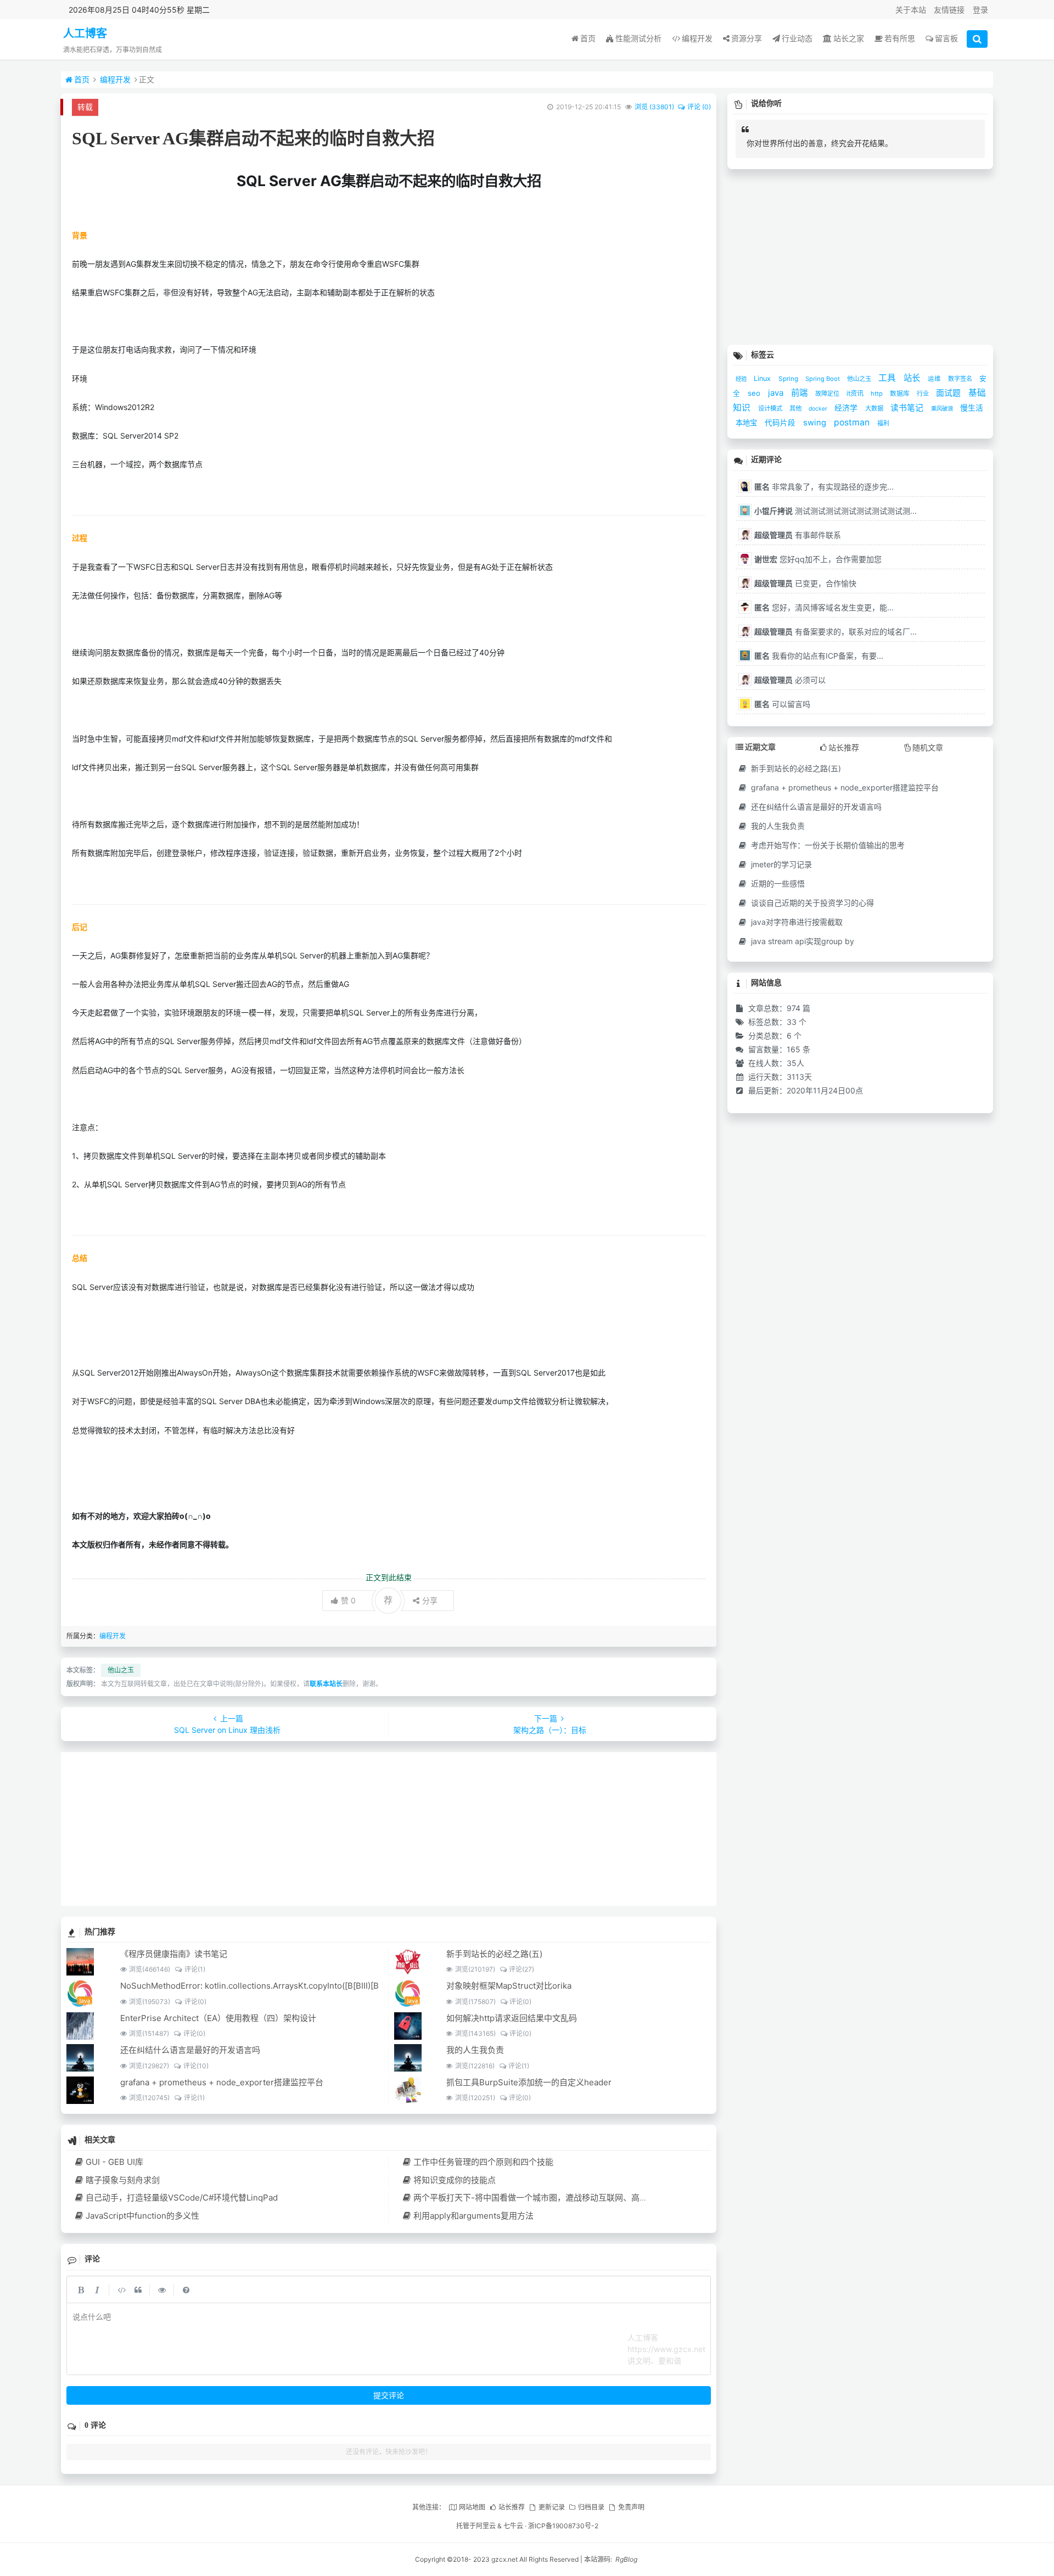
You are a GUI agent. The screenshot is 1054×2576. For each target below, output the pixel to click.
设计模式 (771, 408)
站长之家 (849, 38)
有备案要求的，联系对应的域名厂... (836, 632)
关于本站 (911, 10)
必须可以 (790, 680)
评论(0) (195, 2002)
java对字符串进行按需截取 (796, 922)
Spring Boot (823, 379)
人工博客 (85, 33)
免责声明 (631, 2507)
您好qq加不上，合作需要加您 (818, 559)
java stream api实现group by (801, 941)
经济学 (847, 408)
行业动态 (797, 38)
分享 (430, 1600)
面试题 (949, 393)
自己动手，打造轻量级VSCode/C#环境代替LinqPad (182, 2198)
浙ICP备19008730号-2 (563, 2526)
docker (819, 408)
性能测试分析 (638, 38)
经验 (742, 379)
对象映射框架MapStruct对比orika (509, 1986)
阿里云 (486, 2526)
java (777, 393)
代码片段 (781, 423)
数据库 (901, 393)
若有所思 (900, 38)
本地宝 (747, 423)
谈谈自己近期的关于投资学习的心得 (811, 903)
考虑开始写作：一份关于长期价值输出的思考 (827, 845)
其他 (796, 408)
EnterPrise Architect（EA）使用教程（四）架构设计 (218, 2018)
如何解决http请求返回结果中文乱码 (512, 2018)
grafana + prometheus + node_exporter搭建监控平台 (222, 2082)
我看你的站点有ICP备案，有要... (819, 656)
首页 (588, 38)
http (878, 394)
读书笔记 (908, 408)
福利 (883, 423)
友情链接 (949, 10)
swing (816, 423)
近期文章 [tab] (760, 747)
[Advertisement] (389, 1829)
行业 (924, 394)
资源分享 (747, 38)
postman (853, 422)
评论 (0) (699, 107)
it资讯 (856, 393)
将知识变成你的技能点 (455, 2180)
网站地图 (472, 2507)
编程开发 (697, 38)
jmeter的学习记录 (780, 864)
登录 (980, 10)
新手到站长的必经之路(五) (494, 1954)
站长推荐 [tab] (844, 747)
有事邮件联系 (798, 535)
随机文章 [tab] (928, 747)
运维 (935, 379)
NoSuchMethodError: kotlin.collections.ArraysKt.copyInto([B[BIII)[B (250, 1986)
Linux (763, 378)
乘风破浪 (943, 409)
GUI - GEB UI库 (114, 2162)
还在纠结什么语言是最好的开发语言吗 (190, 2050)
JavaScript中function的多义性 (142, 2216)
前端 (800, 393)
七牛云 (513, 2526)
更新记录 (551, 2507)
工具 (888, 378)
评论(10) (196, 2066)
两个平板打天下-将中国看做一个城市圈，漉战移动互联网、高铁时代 (539, 2198)
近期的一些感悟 (777, 883)
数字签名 (961, 379)
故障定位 (828, 394)
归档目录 (591, 2507)
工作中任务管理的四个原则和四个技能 (483, 2162)
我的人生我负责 (475, 2050)
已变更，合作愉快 (805, 583)
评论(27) (522, 1969)
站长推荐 (512, 2507)
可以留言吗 (782, 704)
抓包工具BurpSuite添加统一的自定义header (529, 2082)
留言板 (946, 38)
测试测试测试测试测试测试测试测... (836, 511)
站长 (913, 378)
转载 (85, 107)
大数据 (875, 408)
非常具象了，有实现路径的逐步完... (824, 487)
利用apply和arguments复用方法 (473, 2216)
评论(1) (195, 1969)
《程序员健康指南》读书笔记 (174, 1954)
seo (755, 393)
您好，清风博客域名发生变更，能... (824, 607)
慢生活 (972, 408)
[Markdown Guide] (186, 2289)
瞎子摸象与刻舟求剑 (123, 2180)
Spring (789, 379)
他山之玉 (121, 1670)
